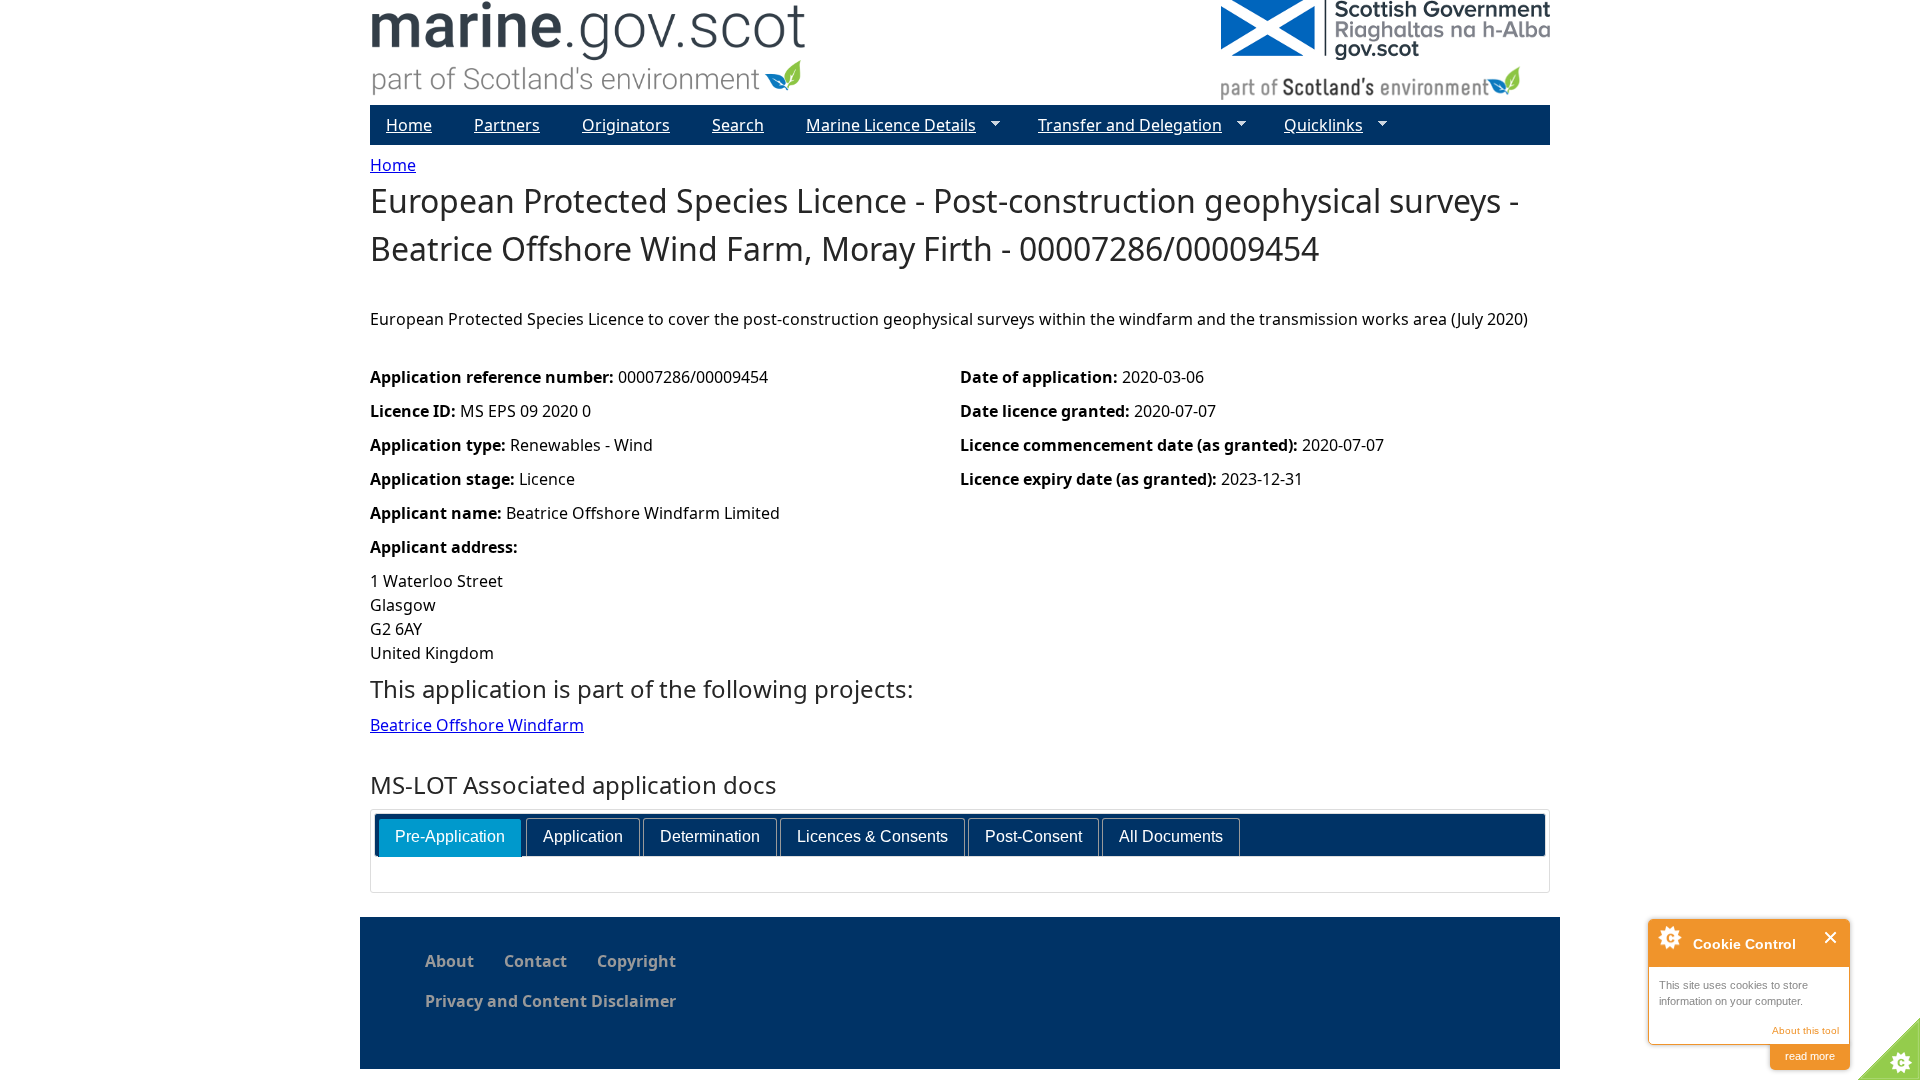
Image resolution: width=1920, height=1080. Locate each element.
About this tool (1805, 1030)
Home (393, 165)
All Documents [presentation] (1171, 836)
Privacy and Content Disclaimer (550, 1001)
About (449, 961)
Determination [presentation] (710, 836)
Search (738, 125)
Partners (507, 125)
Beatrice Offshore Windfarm (477, 725)
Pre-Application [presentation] (450, 836)
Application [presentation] (583, 836)
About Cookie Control (1669, 937)
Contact (535, 961)
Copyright (636, 961)
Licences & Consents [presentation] (872, 836)
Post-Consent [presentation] (1033, 836)
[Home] (589, 52)
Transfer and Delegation (1122, 125)
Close (1831, 937)
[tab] (450, 837)
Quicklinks (1315, 125)
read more (1810, 1056)
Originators (626, 125)
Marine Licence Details (883, 125)
